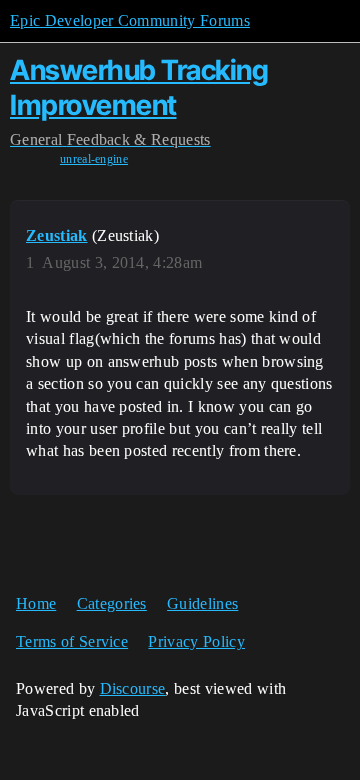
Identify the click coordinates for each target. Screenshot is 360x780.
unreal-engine (94, 159)
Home (36, 603)
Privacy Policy (196, 641)
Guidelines (202, 603)
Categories (112, 603)
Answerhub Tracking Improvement (139, 87)
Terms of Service (72, 641)
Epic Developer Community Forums (130, 20)
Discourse (133, 688)
